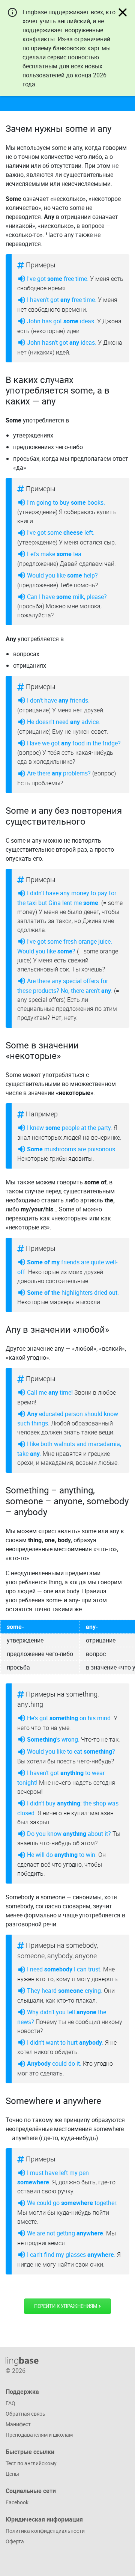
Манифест (18, 2424)
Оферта (15, 2541)
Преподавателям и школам (39, 2435)
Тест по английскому (31, 2463)
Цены (12, 2474)
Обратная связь (25, 2414)
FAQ (10, 2403)
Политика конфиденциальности (45, 2531)
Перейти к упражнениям (66, 2306)
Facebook (17, 2502)
